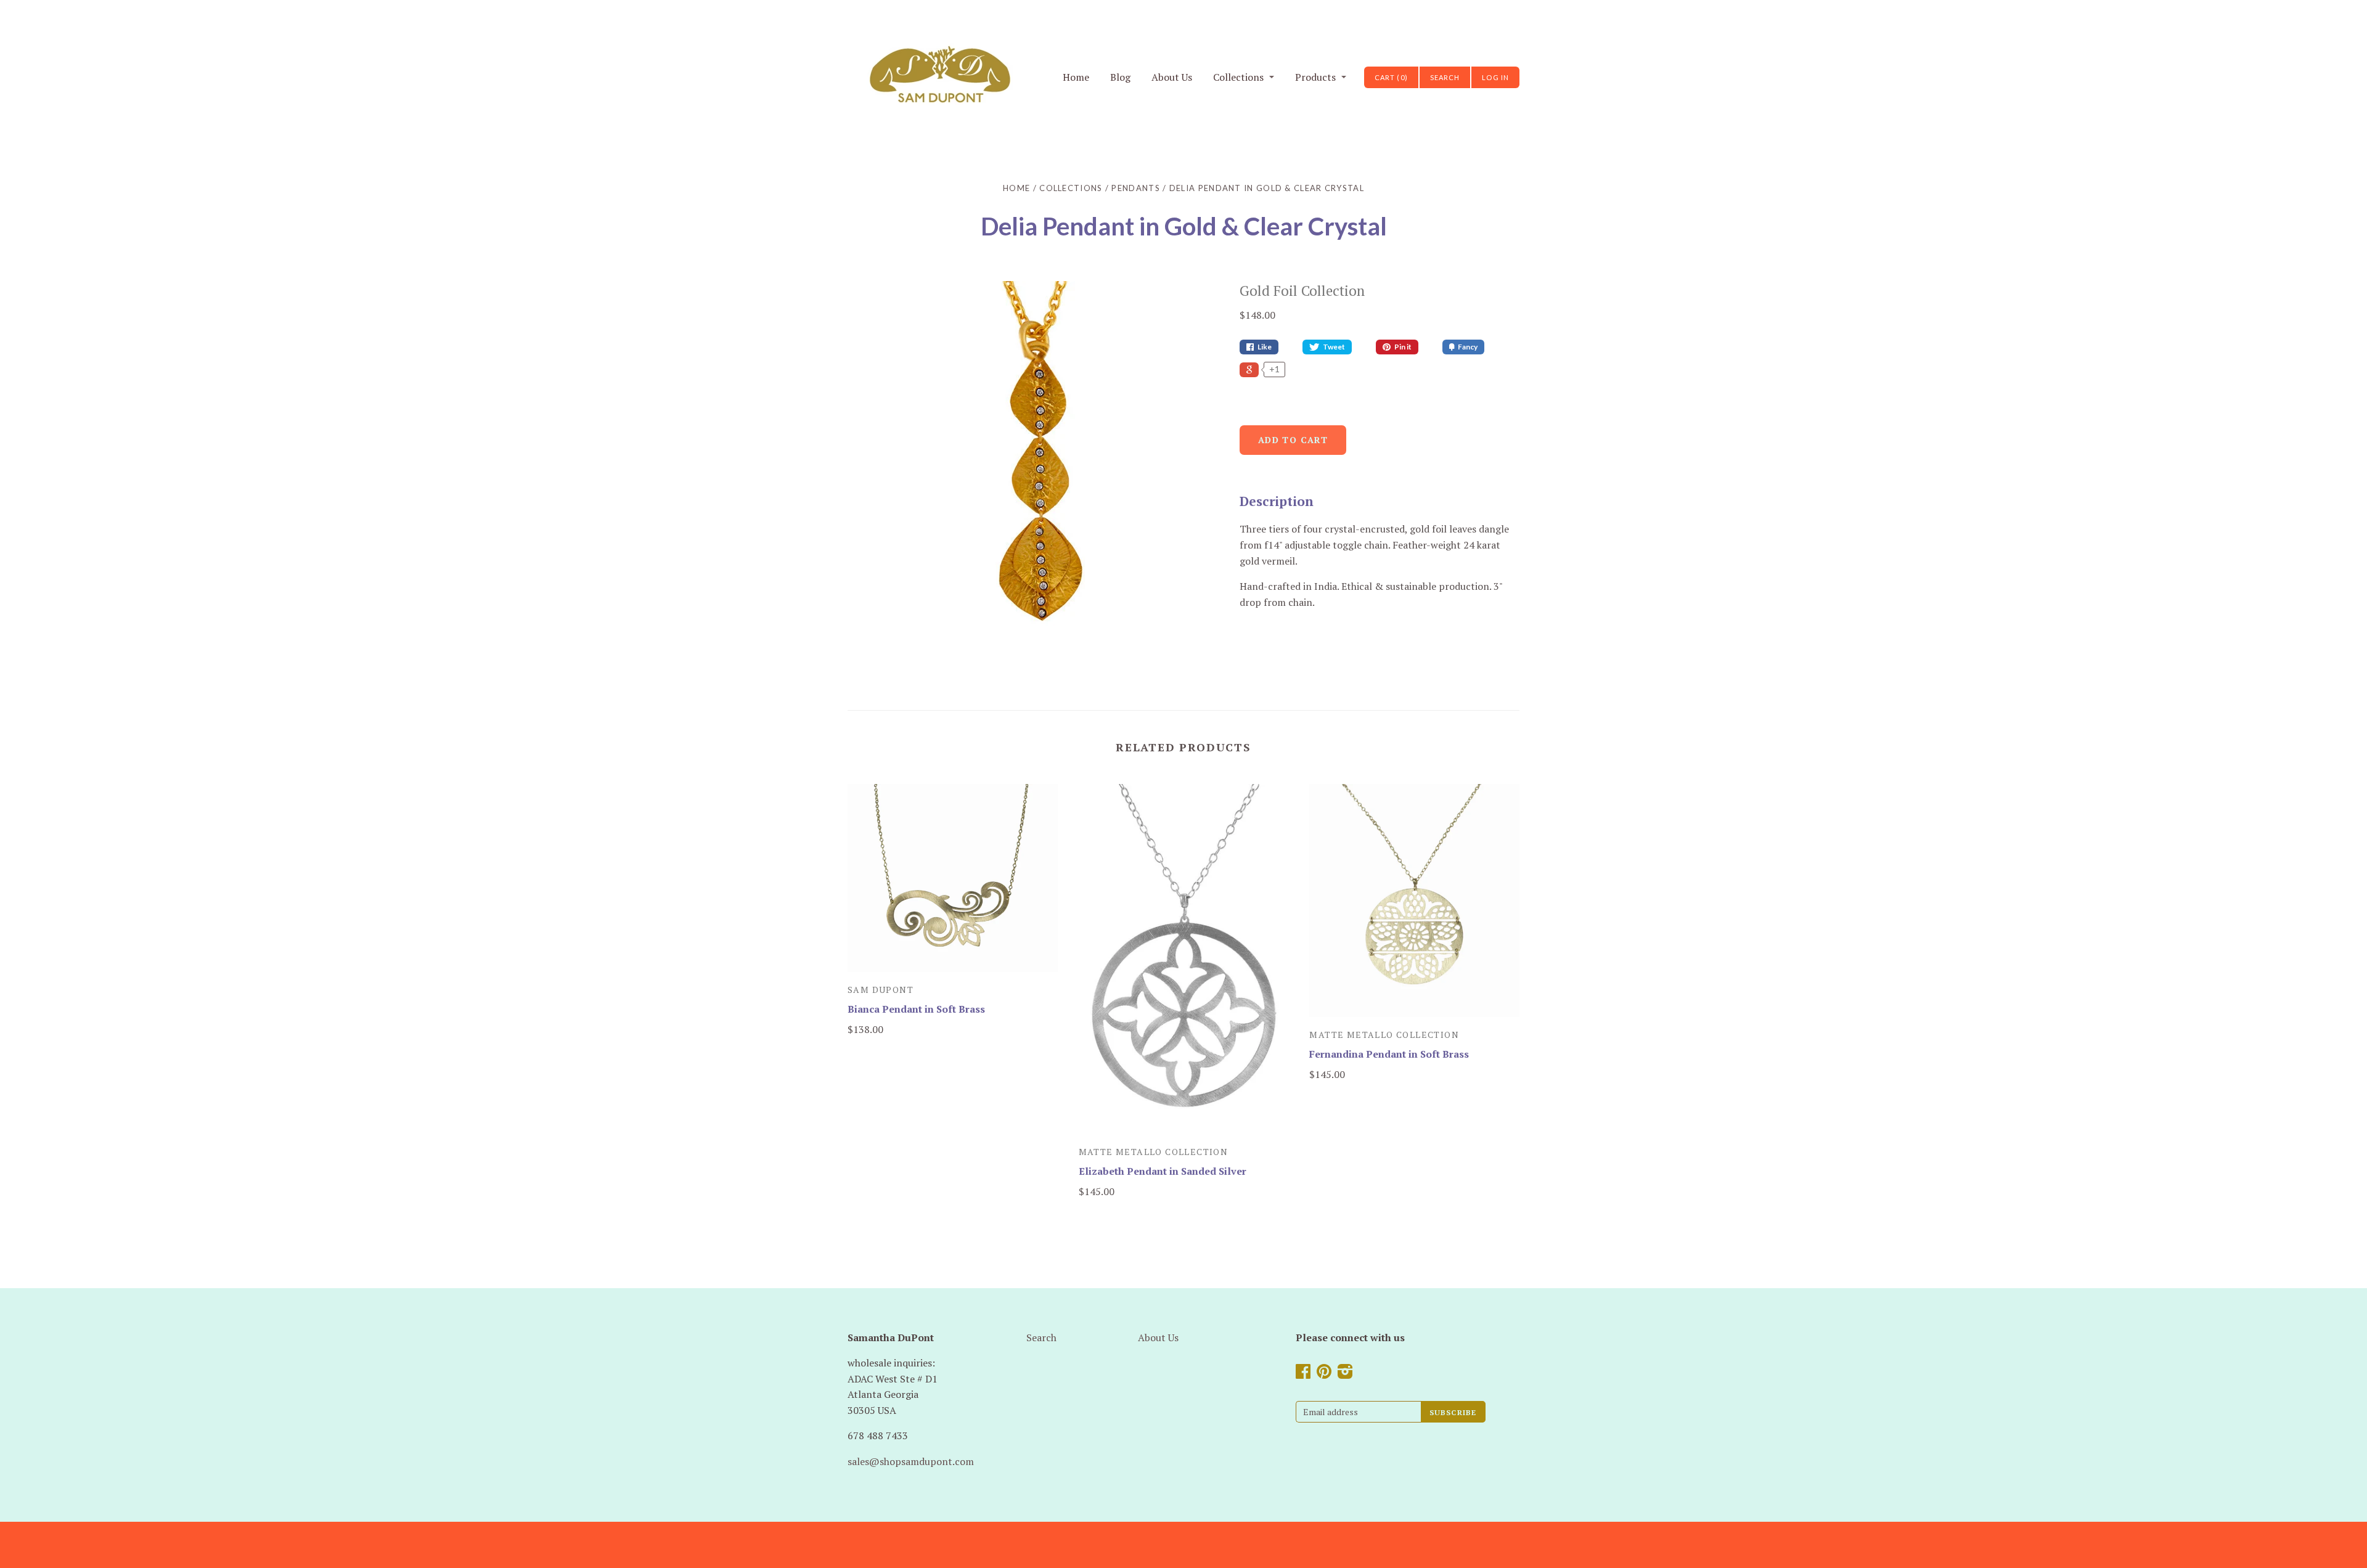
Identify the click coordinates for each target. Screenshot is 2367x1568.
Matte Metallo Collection (1154, 1152)
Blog (1120, 77)
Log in (1495, 77)
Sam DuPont (881, 990)
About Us (1172, 77)
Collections (1238, 77)
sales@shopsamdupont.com (911, 1461)
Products (1315, 77)
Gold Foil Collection (1302, 291)
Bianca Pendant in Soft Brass (916, 1009)
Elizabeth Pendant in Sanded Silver (1163, 1171)
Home (1076, 77)
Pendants (1135, 188)
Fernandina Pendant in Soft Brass (1389, 1054)
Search (1041, 1337)
